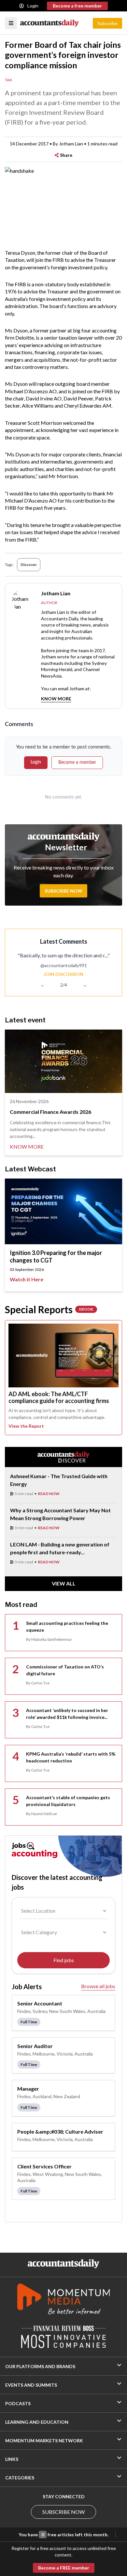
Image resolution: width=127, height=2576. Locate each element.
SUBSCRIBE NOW (63, 2512)
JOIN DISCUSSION (63, 974)
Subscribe (107, 23)
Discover (29, 565)
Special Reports (49, 1309)
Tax (8, 80)
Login (33, 6)
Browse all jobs (98, 1986)
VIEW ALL (64, 1583)
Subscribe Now (63, 891)
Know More (56, 699)
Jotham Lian (71, 144)
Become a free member (77, 6)
